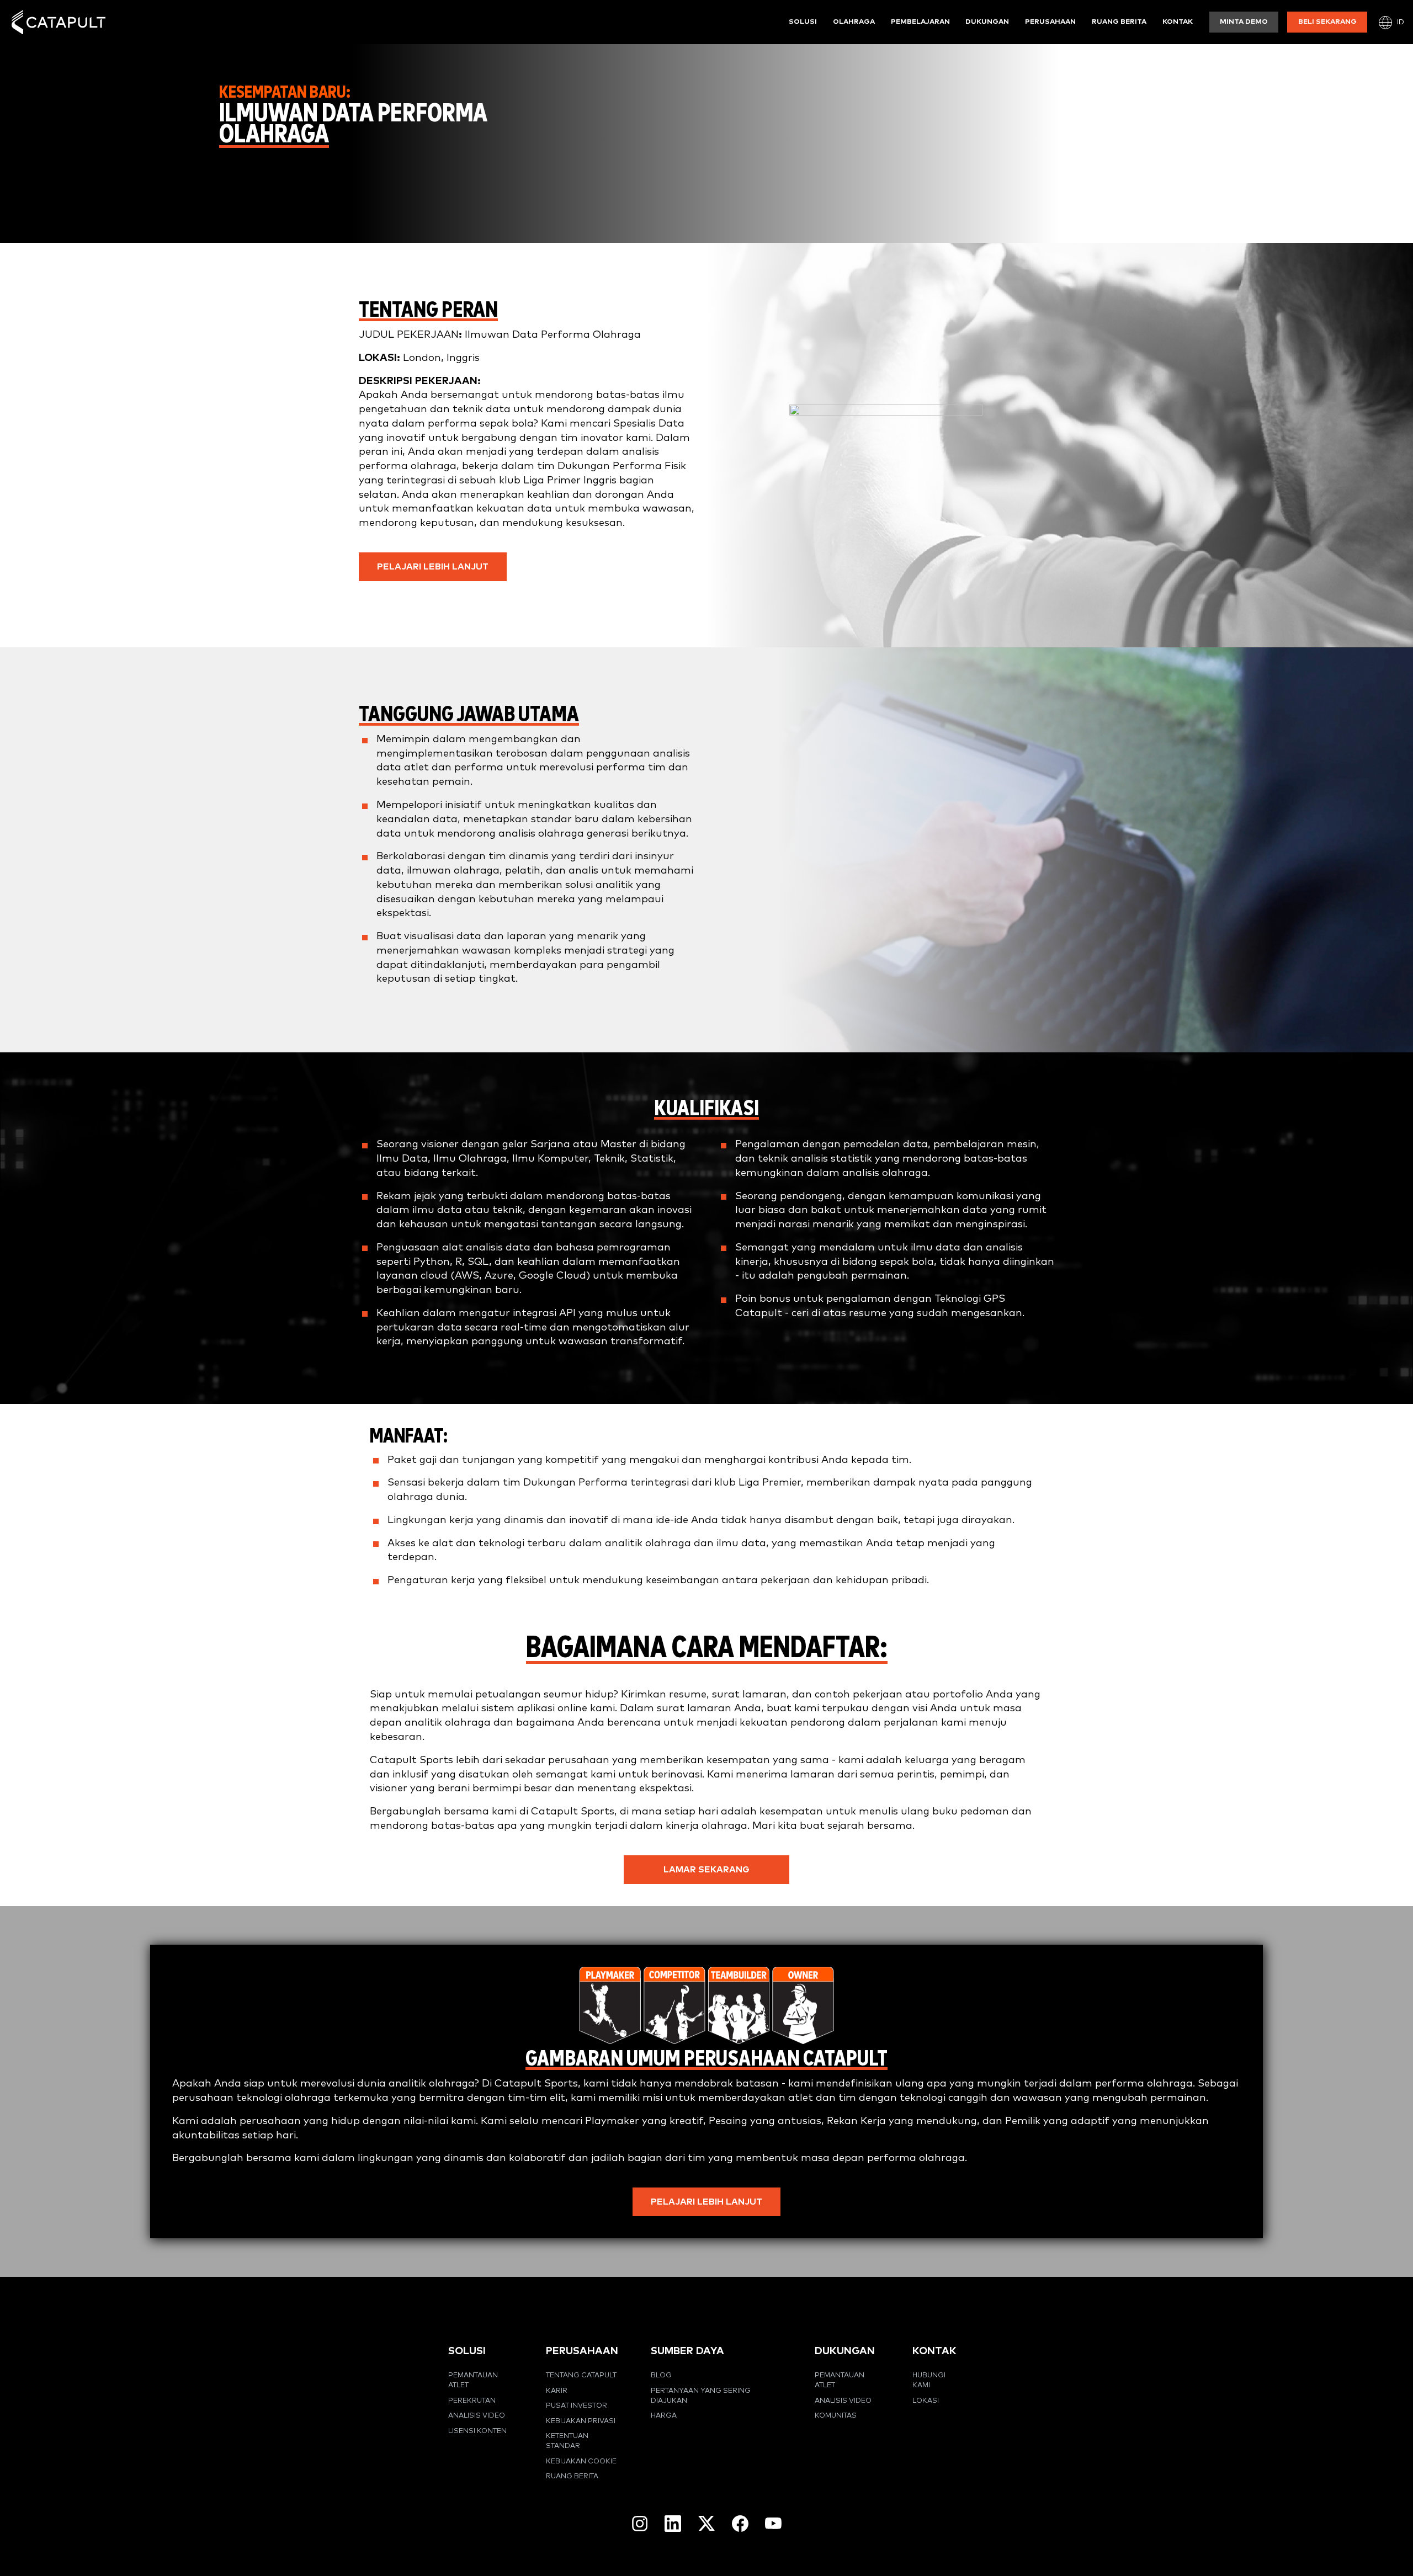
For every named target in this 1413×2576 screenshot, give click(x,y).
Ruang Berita (1119, 22)
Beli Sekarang (1327, 22)
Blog (661, 2375)
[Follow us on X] (706, 2523)
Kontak (1178, 22)
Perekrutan (472, 2401)
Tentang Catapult (581, 2375)
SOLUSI (467, 2351)
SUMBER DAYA (687, 2351)
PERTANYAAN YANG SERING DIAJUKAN (701, 2396)
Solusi (803, 22)
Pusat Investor (577, 2406)
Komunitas (836, 2416)
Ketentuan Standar (567, 2441)
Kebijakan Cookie (581, 2461)
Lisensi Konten (477, 2431)
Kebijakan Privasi (581, 2421)
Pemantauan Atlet (473, 2380)
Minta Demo (1244, 22)
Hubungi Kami (929, 2380)
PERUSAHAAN (582, 2351)
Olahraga (854, 22)
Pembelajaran (920, 22)
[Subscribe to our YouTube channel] (773, 2523)
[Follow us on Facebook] (740, 2524)
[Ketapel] (59, 22)
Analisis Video (477, 2416)
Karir (557, 2391)
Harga (664, 2416)
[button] (433, 567)
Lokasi (926, 2401)
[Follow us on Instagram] (640, 2524)
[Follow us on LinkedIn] (673, 2524)
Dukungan (987, 22)
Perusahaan (1050, 22)
